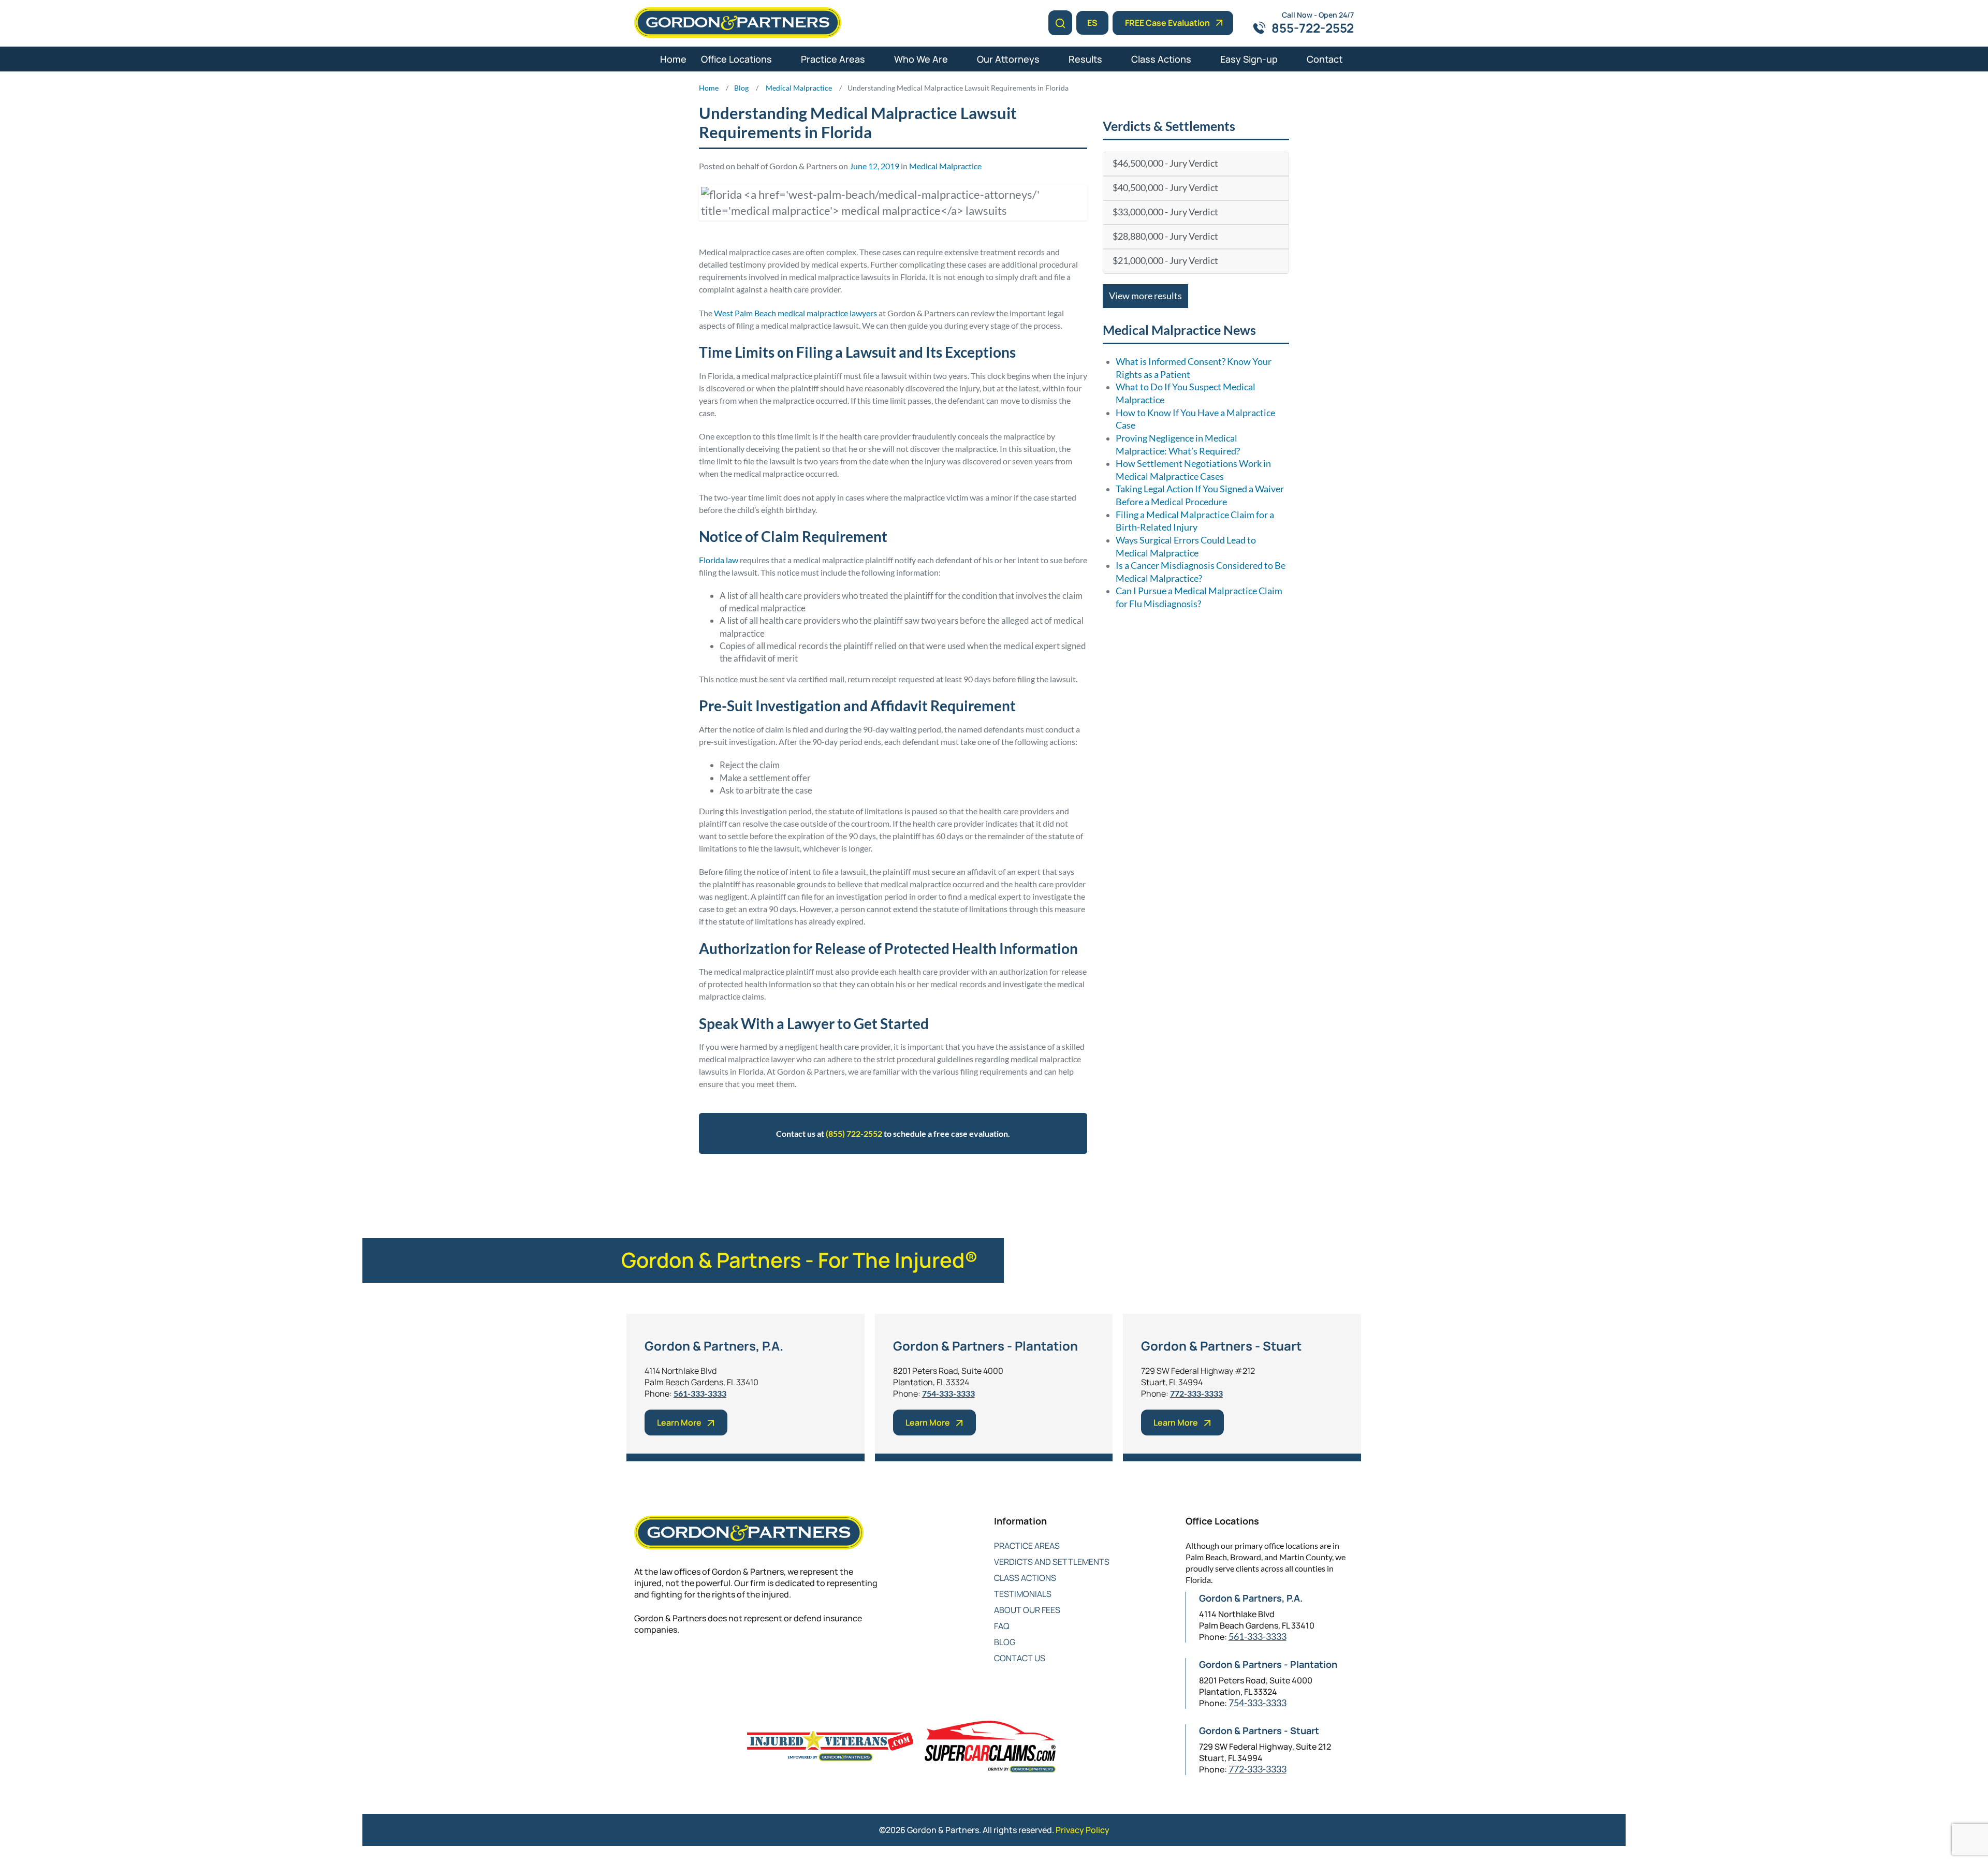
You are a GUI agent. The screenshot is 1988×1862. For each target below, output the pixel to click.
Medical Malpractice (945, 166)
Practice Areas (833, 59)
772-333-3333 (1196, 1393)
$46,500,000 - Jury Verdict (1165, 163)
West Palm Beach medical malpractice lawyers (795, 313)
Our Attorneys (1008, 59)
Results (1085, 59)
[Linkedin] (682, 1663)
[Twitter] (661, 1663)
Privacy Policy (1083, 1830)
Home (673, 59)
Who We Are (921, 59)
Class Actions (1161, 59)
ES (1092, 23)
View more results (1145, 296)
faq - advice (874, 1185)
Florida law (719, 560)
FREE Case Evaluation (1167, 23)
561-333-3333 (700, 1393)
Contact (1325, 59)
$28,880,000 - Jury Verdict (1165, 236)
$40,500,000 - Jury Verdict (1165, 188)
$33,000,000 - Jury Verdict (1165, 212)
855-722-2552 (1313, 28)
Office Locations (736, 59)
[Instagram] (723, 1663)
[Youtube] (703, 1663)
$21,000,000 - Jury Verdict (1165, 261)
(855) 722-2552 (854, 1133)
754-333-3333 (948, 1393)
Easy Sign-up (1249, 59)
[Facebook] (641, 1663)
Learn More (679, 1423)
